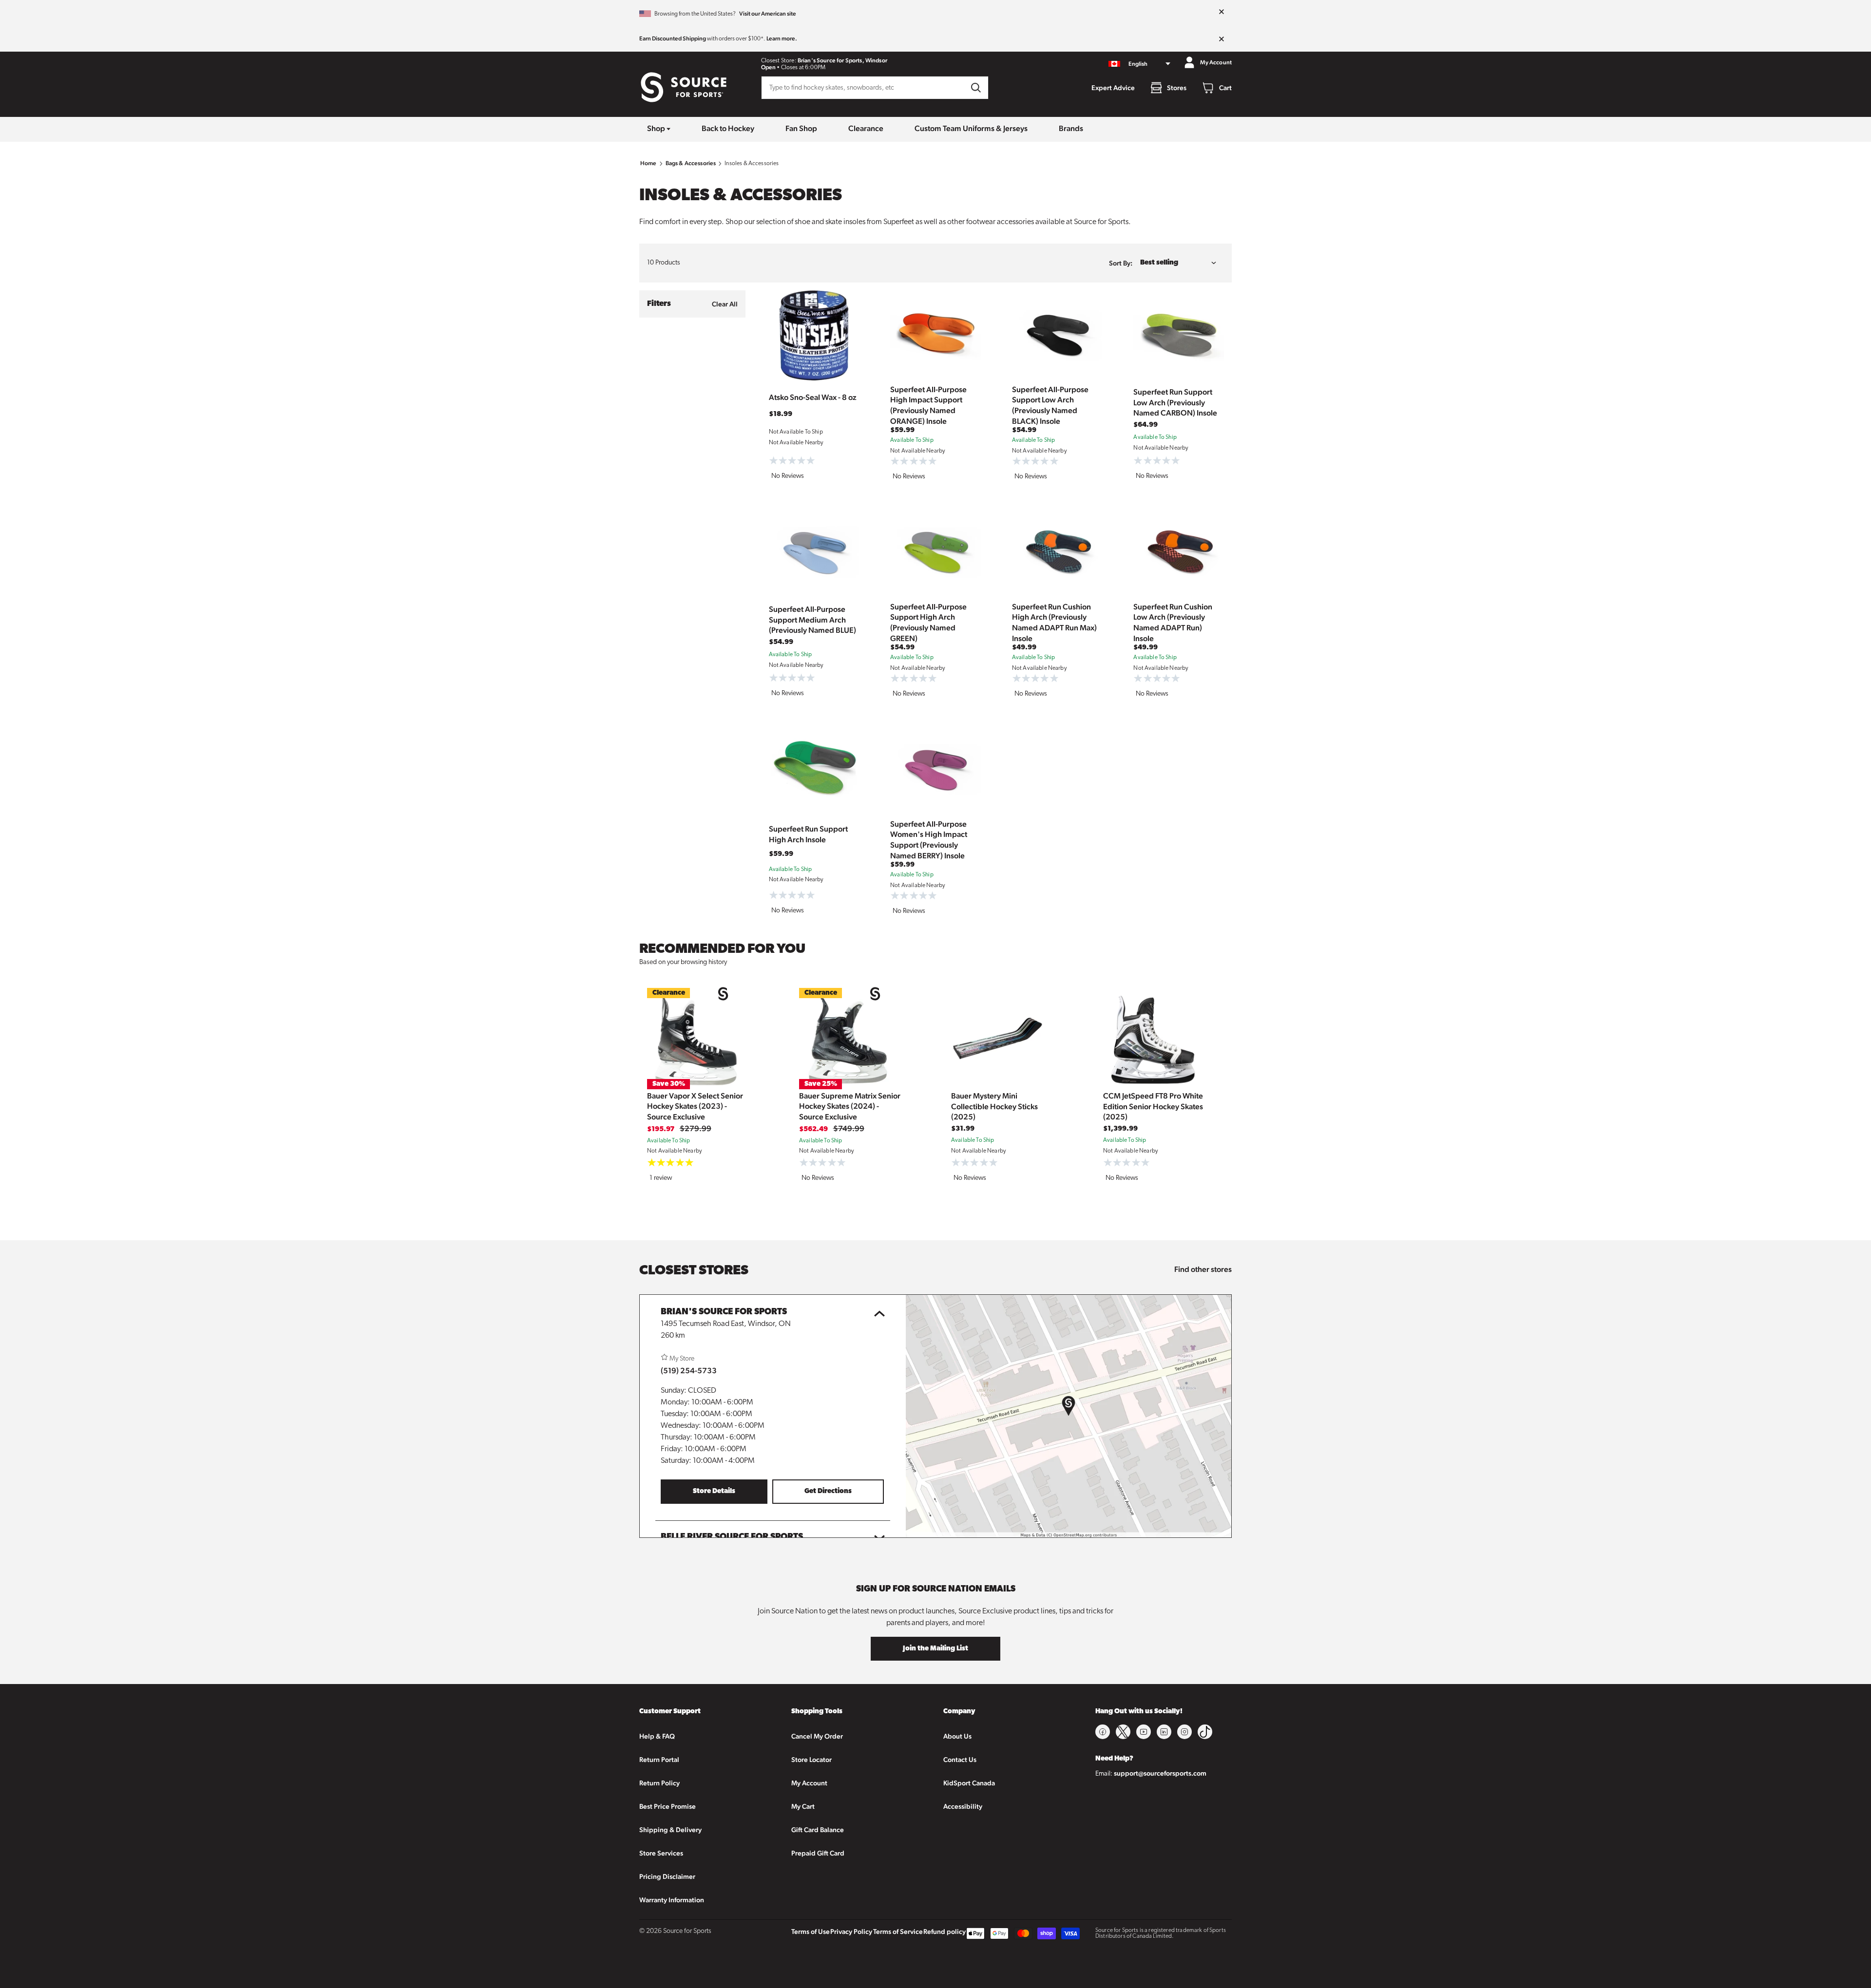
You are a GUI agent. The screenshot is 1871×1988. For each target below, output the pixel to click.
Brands (1071, 128)
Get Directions (828, 1491)
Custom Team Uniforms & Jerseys (971, 128)
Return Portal (659, 1760)
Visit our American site (768, 14)
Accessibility (963, 1806)
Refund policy (945, 1931)
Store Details (714, 1491)
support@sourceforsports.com (1160, 1773)
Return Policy (659, 1783)
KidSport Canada (969, 1783)
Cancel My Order (817, 1736)
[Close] (1222, 12)
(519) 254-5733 (689, 1371)
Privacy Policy (851, 1931)
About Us (957, 1736)
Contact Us (960, 1760)
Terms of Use (811, 1931)
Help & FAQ (657, 1736)
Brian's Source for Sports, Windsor (842, 60)
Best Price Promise (668, 1806)
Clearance (866, 128)
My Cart (803, 1806)
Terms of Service (898, 1931)
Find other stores (1203, 1269)
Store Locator (811, 1760)
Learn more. (782, 38)
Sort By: (1121, 263)
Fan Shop (801, 128)
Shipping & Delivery (670, 1830)
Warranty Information (672, 1900)
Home (649, 163)
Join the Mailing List (935, 1649)
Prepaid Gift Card (818, 1853)
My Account (809, 1783)
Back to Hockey (728, 128)
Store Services (661, 1853)
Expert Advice (1113, 88)
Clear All (725, 304)
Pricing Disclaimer (667, 1876)
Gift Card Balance (818, 1830)
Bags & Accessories (691, 163)
